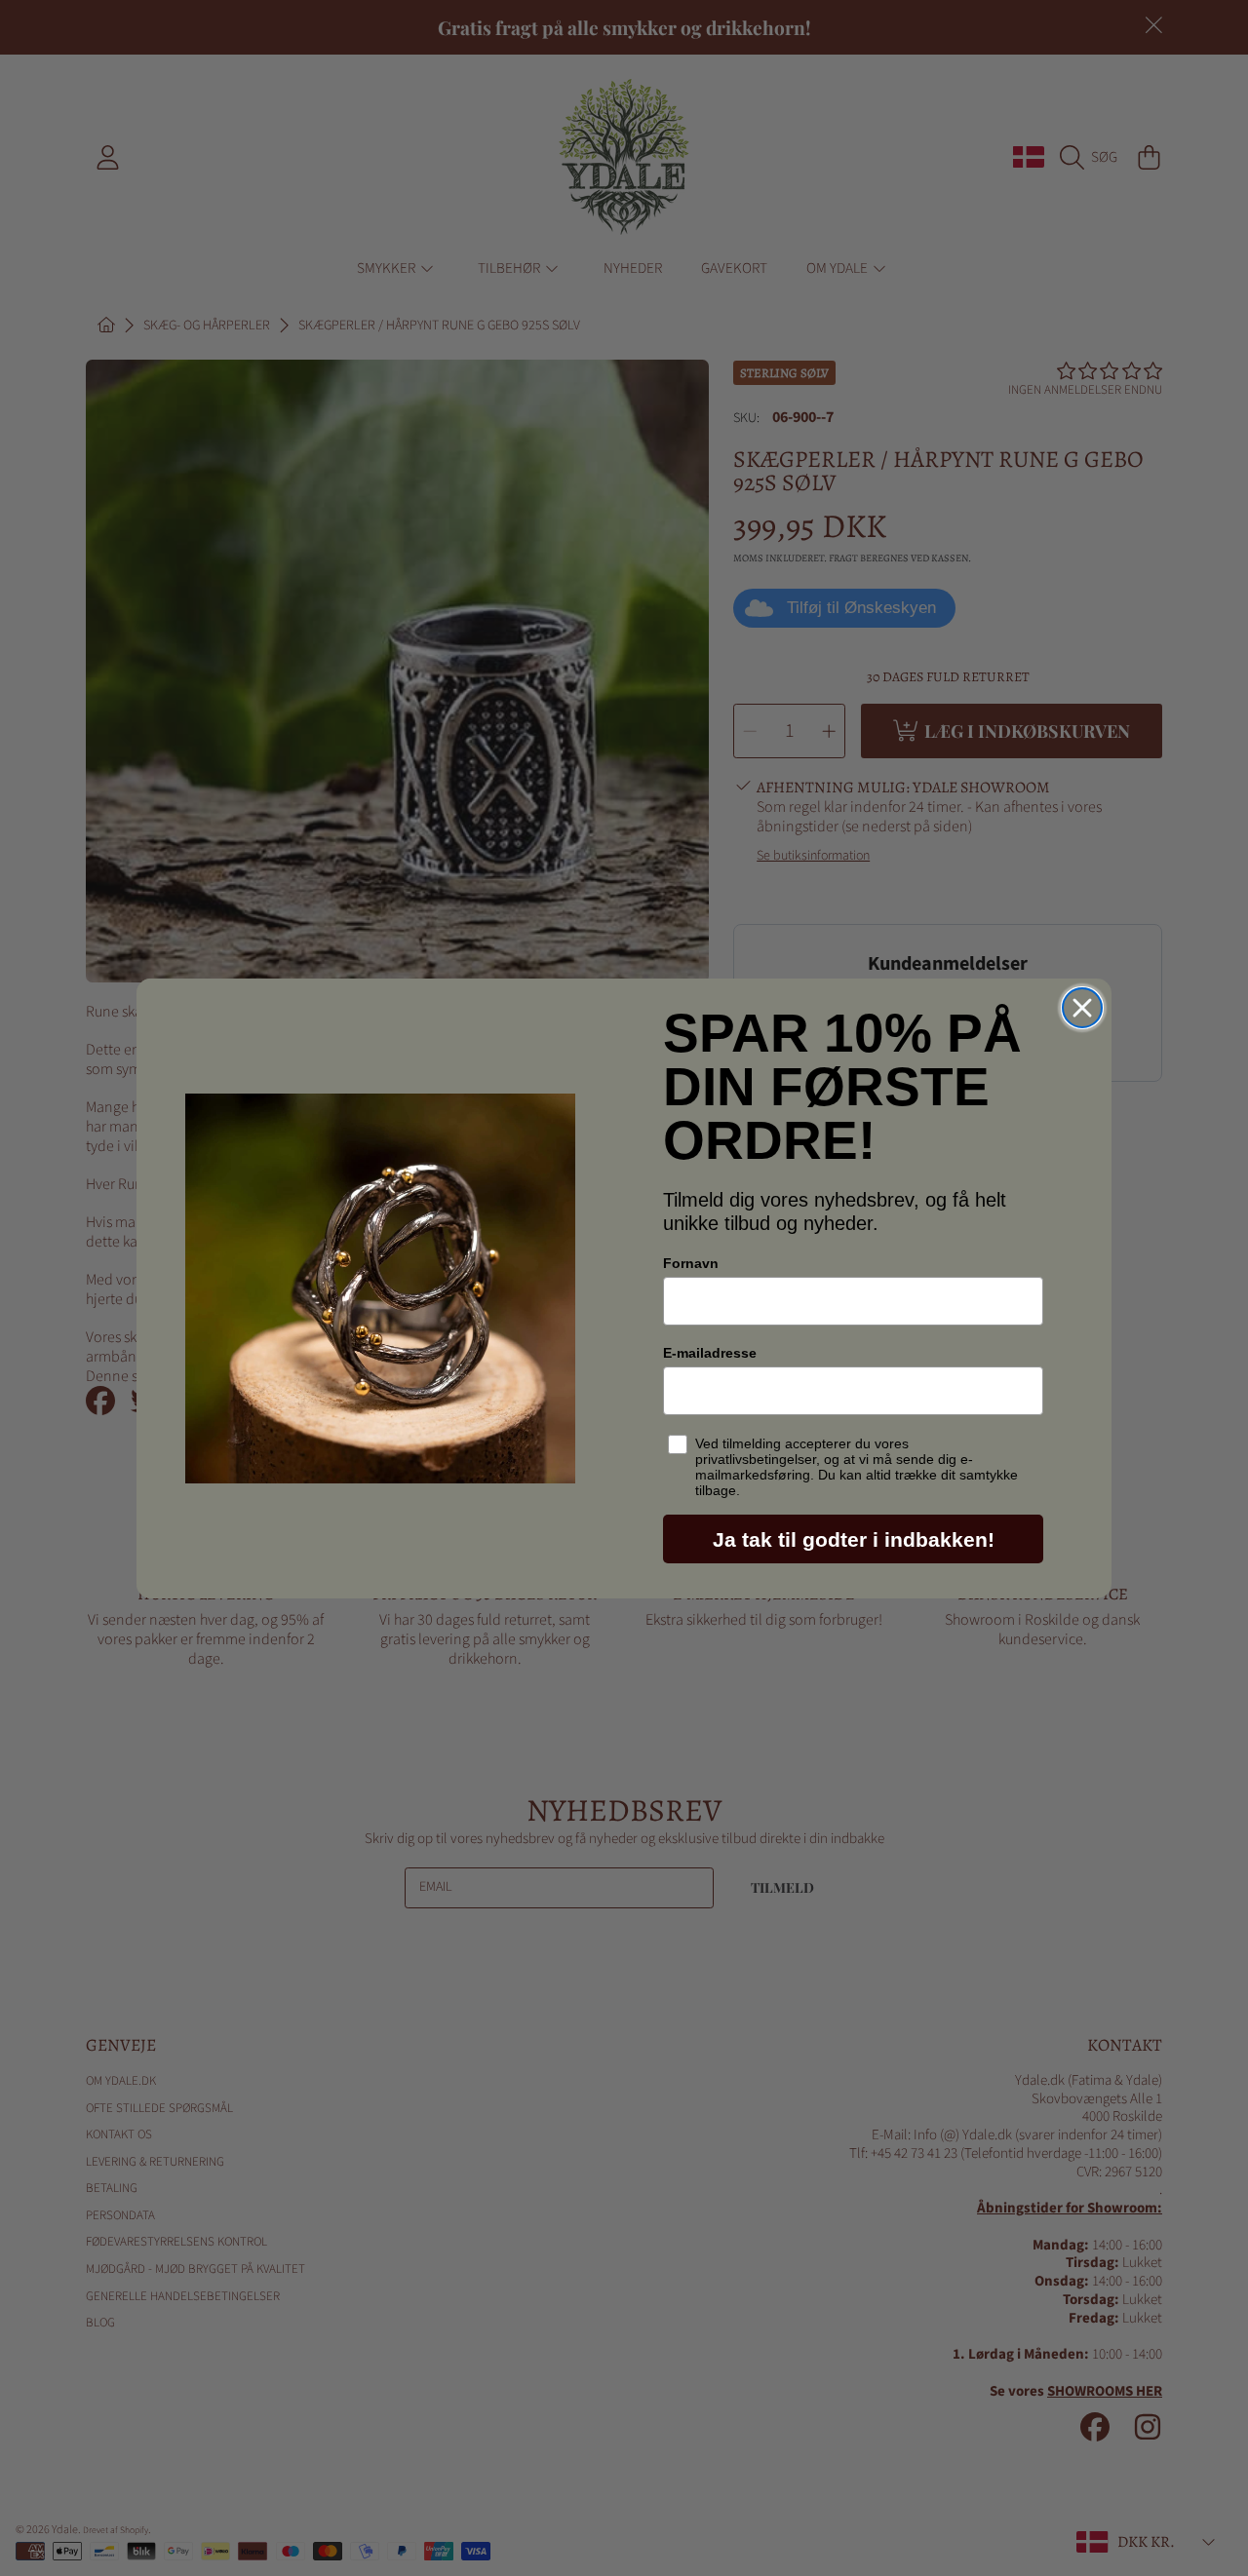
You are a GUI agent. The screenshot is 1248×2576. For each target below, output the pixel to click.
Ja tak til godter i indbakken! (854, 1539)
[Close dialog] (1082, 1008)
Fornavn (691, 1263)
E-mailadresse (710, 1353)
